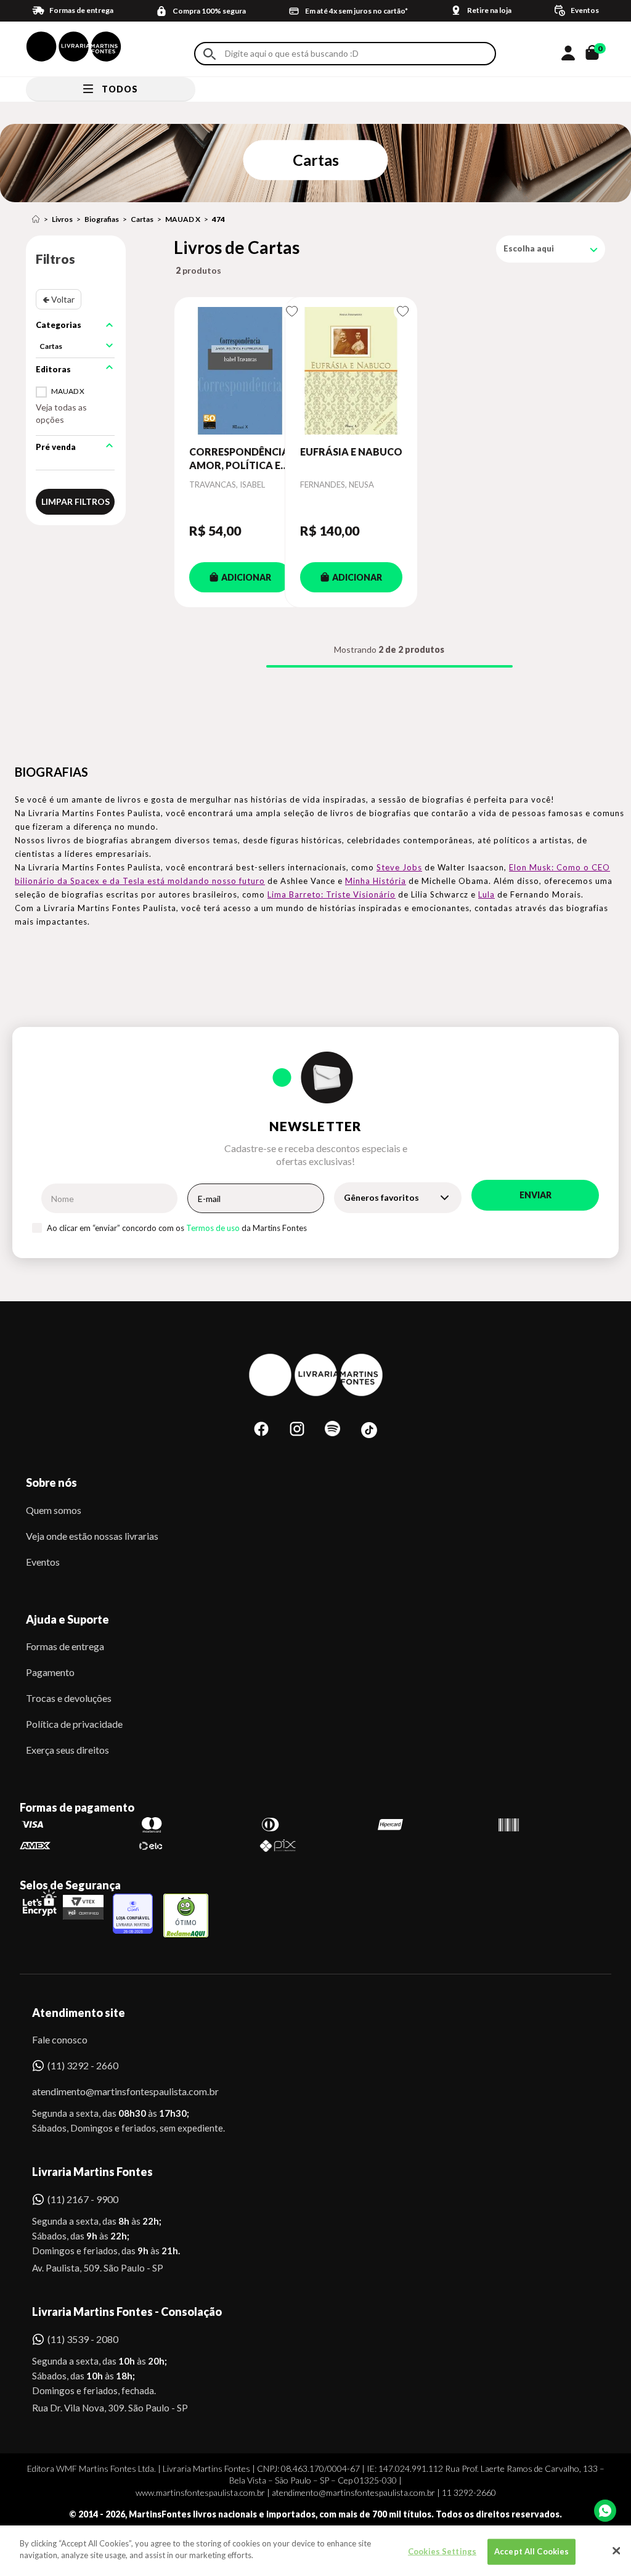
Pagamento (50, 1672)
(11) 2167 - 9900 (83, 2199)
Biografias (102, 219)
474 (218, 219)
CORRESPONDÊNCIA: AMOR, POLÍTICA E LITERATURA (240, 459)
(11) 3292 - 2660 (83, 2065)
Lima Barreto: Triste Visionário (332, 894)
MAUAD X (183, 219)
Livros (62, 219)
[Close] (616, 2551)
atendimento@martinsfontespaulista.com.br (114, 2091)
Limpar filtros (75, 501)
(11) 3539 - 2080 (83, 2339)
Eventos (43, 1562)
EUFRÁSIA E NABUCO (351, 452)
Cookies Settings (442, 2551)
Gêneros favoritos (381, 1197)
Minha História (376, 881)
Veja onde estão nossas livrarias (92, 1536)
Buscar (210, 54)
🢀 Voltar (59, 299)
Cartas (142, 219)
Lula (486, 894)
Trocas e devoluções (69, 1698)
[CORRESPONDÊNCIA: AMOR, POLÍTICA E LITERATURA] (240, 371)
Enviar (535, 1195)
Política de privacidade (74, 1724)
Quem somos (54, 1510)
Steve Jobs (399, 867)
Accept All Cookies (531, 2551)
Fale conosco (60, 2039)
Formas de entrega (65, 1646)
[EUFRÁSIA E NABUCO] (351, 371)
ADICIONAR (246, 577)
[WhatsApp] (605, 2511)
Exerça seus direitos (67, 1750)
